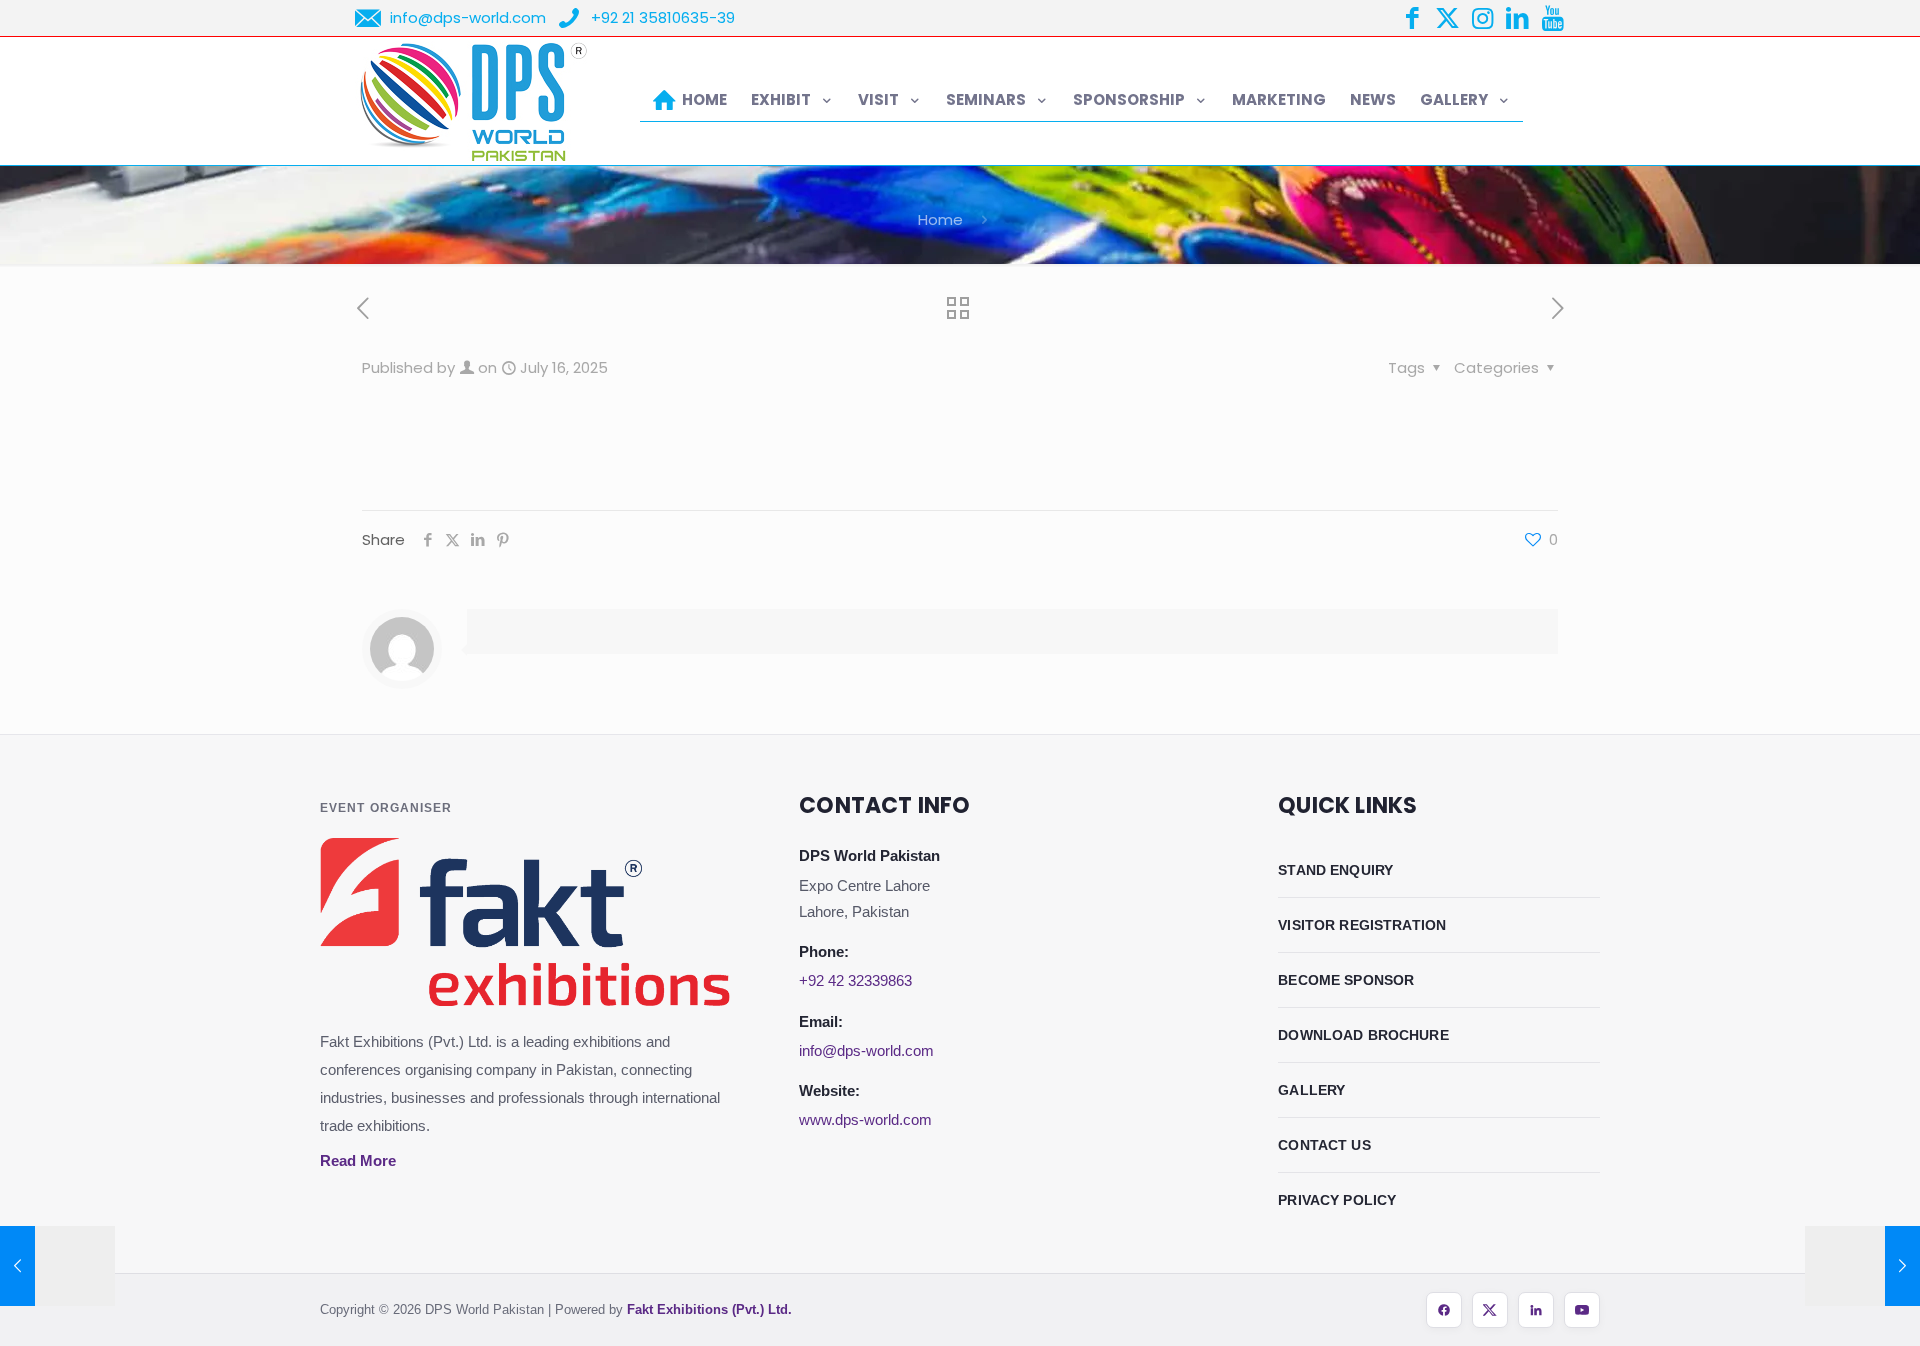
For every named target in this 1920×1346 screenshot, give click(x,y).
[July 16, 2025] (57, 1266)
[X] (1490, 1310)
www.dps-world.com (865, 1119)
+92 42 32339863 (855, 980)
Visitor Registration (1362, 925)
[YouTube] (1582, 1310)
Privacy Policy (1337, 1200)
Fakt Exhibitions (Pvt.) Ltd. (709, 1309)
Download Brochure (1363, 1035)
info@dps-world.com (866, 1050)
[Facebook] (1444, 1310)
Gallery (1311, 1090)
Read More (358, 1160)
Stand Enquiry (1335, 870)
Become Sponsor (1346, 980)
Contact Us (1324, 1145)
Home (940, 219)
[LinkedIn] (1536, 1310)
